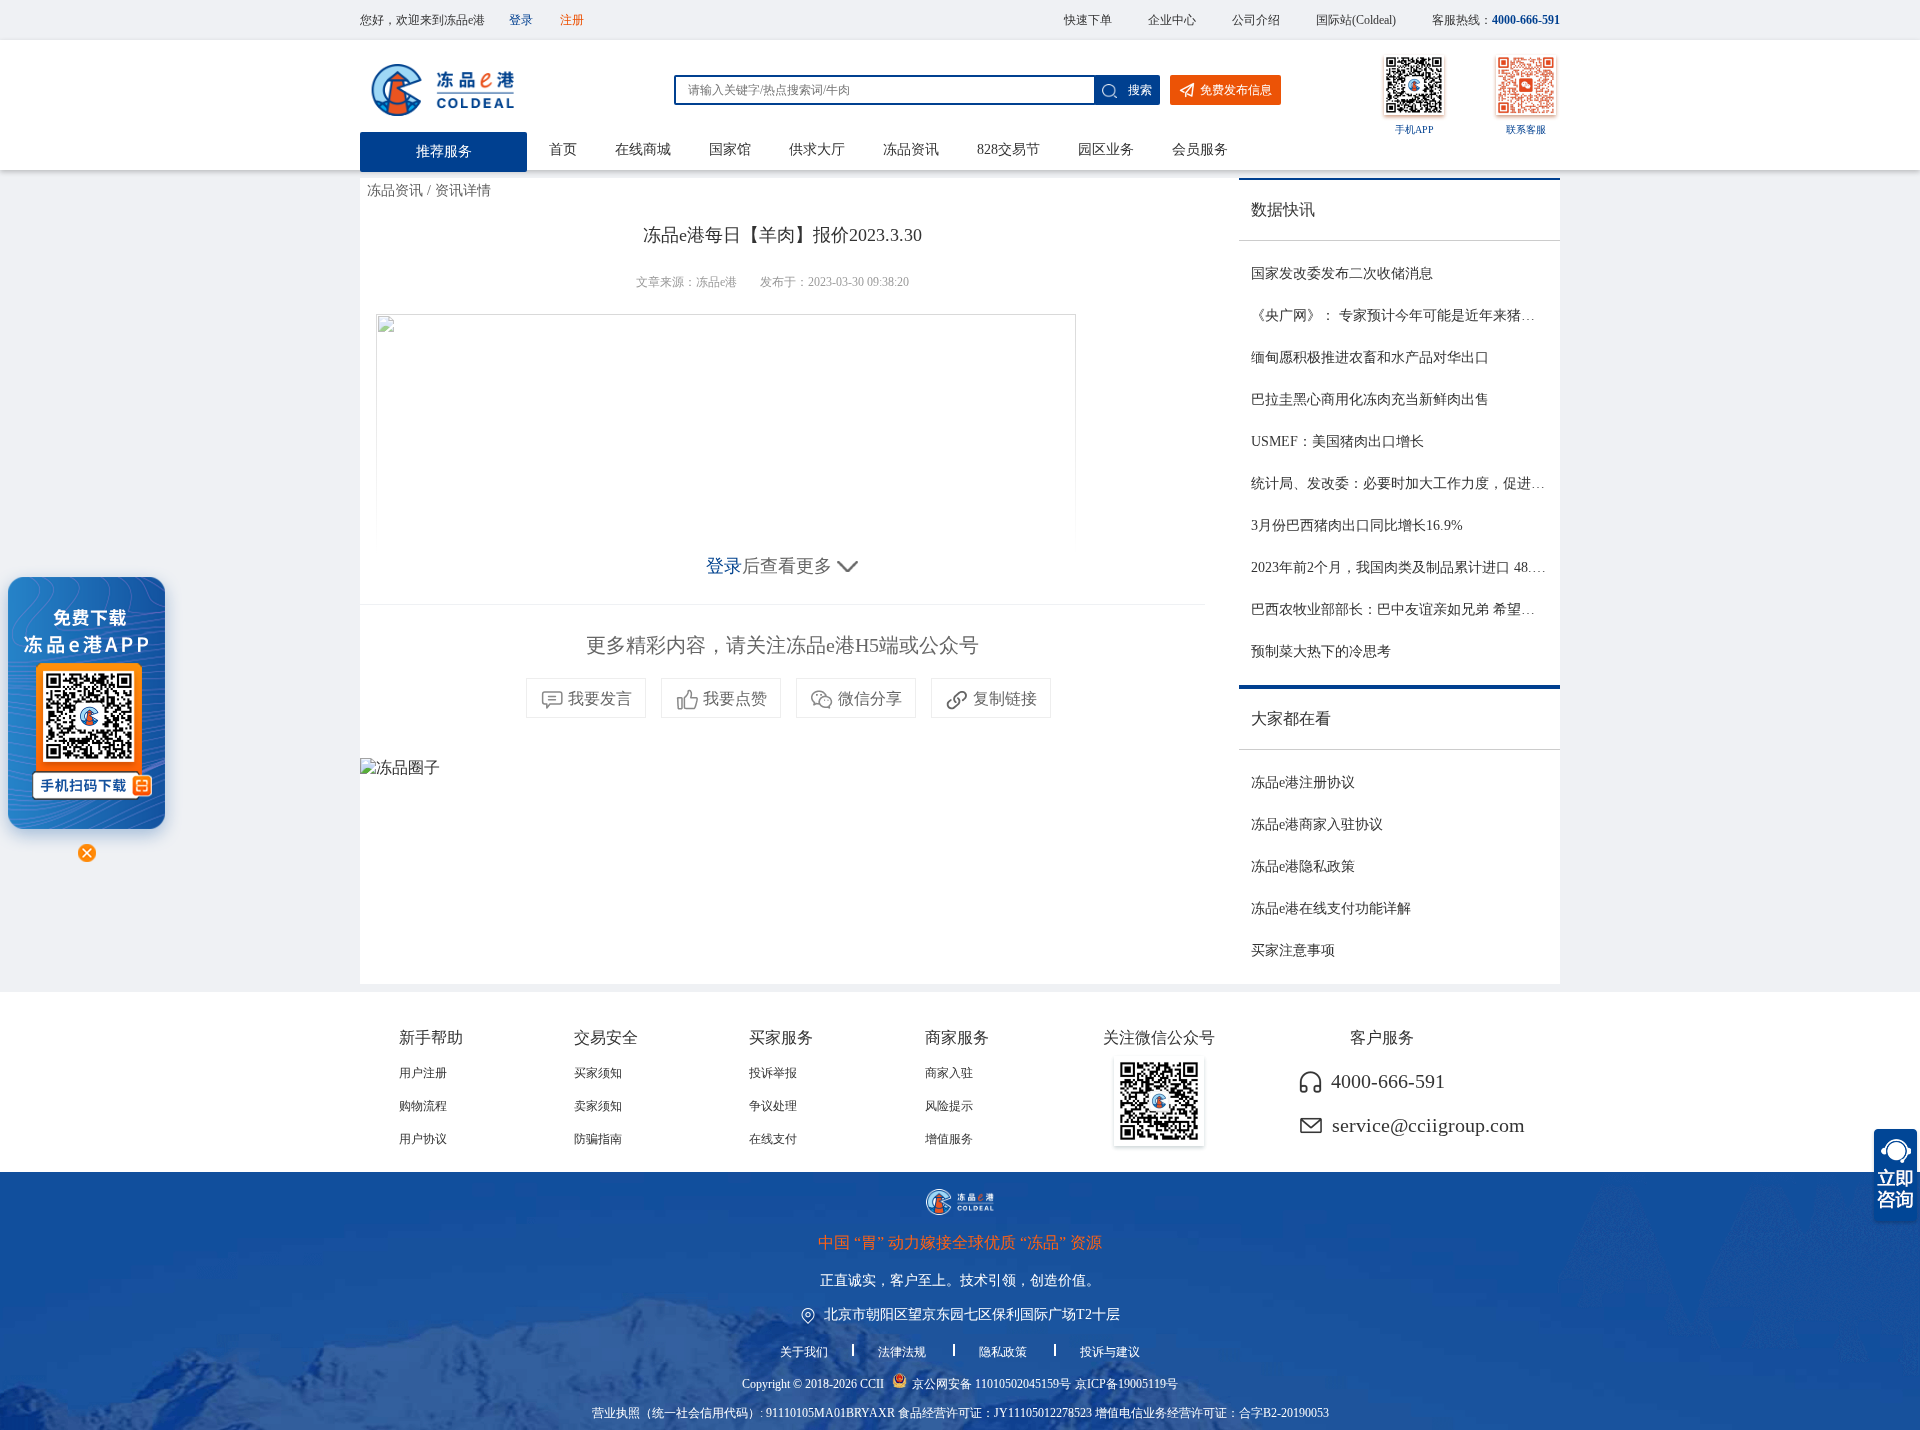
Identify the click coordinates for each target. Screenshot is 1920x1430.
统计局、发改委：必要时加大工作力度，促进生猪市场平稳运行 (1447, 483)
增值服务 (949, 1139)
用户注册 (423, 1073)
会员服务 (1200, 149)
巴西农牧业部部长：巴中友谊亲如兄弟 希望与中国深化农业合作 (1449, 609)
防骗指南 (598, 1139)
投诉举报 (773, 1073)
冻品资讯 (911, 149)
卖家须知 (598, 1106)
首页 (563, 149)
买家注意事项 (1293, 950)
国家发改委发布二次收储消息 (1342, 273)
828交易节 (1008, 149)
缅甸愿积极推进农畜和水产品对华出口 (1370, 357)
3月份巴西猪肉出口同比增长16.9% (1357, 525)
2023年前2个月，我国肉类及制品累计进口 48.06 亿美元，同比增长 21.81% (1480, 567)
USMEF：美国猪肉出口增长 (1337, 441)
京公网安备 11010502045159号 (991, 1384)
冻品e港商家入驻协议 (1317, 824)
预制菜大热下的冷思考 (1321, 651)
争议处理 (773, 1106)
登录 (521, 20)
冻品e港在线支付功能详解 (1331, 908)
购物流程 (423, 1106)
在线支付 (773, 1139)
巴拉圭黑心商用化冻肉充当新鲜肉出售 (1370, 399)
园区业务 (1106, 149)
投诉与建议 (1110, 1352)
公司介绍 (1256, 20)
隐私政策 (1004, 1352)
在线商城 (643, 149)
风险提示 (949, 1106)
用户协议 (423, 1139)
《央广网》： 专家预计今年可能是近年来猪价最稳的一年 (1428, 315)
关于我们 (804, 1352)
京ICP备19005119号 (1126, 1384)
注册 (572, 20)
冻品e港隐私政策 (1303, 866)
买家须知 (598, 1073)
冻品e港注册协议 (1303, 782)
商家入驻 (949, 1073)
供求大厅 (817, 149)
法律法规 (903, 1352)
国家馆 (730, 149)
